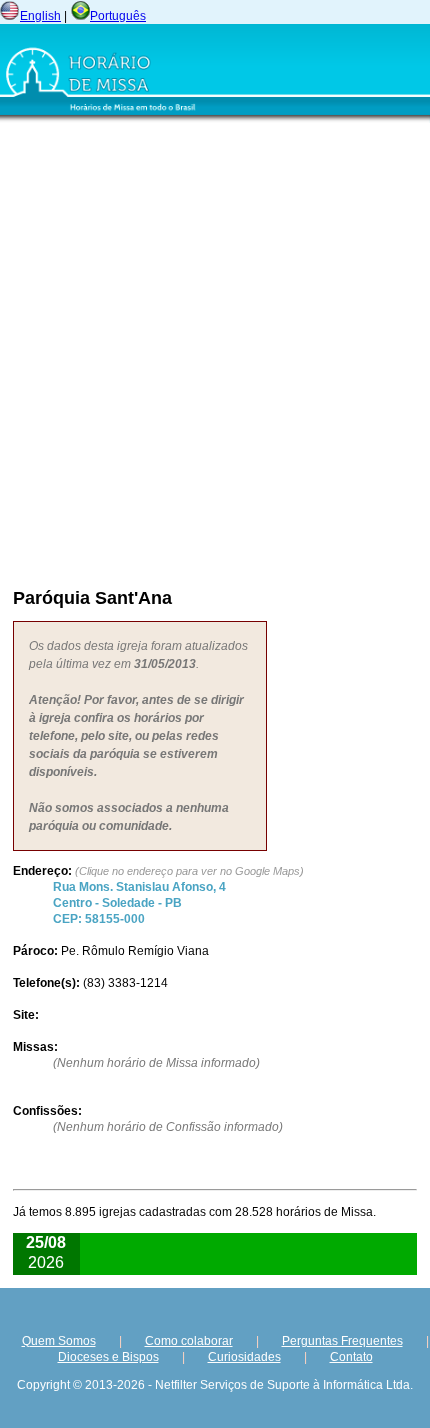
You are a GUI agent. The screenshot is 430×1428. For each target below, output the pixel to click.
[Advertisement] (215, 350)
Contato (351, 1357)
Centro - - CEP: (139, 903)
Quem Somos (59, 1341)
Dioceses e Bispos (108, 1357)
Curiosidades (244, 1357)
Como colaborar (189, 1341)
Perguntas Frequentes (342, 1341)
